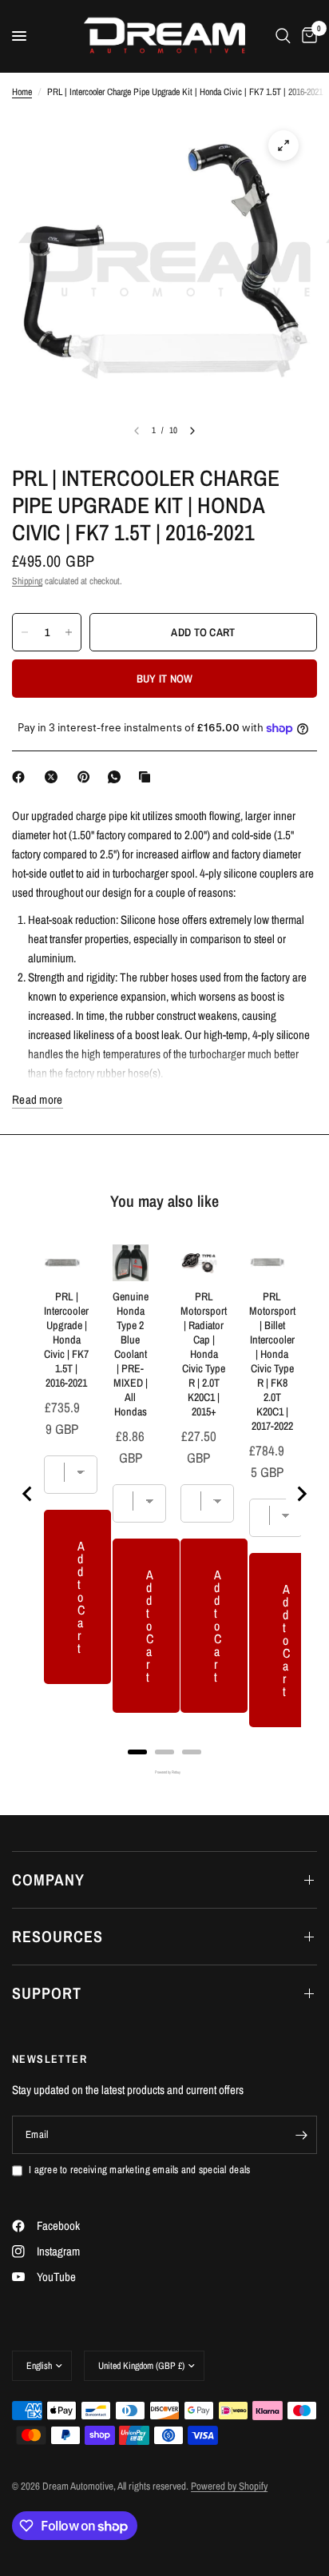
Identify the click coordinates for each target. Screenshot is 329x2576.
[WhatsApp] (117, 777)
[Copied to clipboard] (148, 777)
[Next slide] (301, 1494)
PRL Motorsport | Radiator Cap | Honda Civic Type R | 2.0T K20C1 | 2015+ (204, 1354)
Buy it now (165, 679)
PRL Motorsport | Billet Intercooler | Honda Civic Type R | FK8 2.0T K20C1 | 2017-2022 (272, 1361)
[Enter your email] (301, 2135)
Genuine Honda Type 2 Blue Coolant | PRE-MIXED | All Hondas (131, 1354)
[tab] (137, 1752)
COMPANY (48, 1879)
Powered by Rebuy (164, 1772)
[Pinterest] (87, 777)
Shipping (27, 581)
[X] (54, 777)
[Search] (283, 36)
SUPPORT (47, 1993)
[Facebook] (22, 777)
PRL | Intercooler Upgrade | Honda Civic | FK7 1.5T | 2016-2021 (66, 1340)
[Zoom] (283, 145)
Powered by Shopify (229, 2486)
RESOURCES (57, 1936)
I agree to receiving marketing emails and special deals (139, 2170)
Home (22, 92)
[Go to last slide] (28, 1494)
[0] (307, 36)
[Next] (192, 431)
